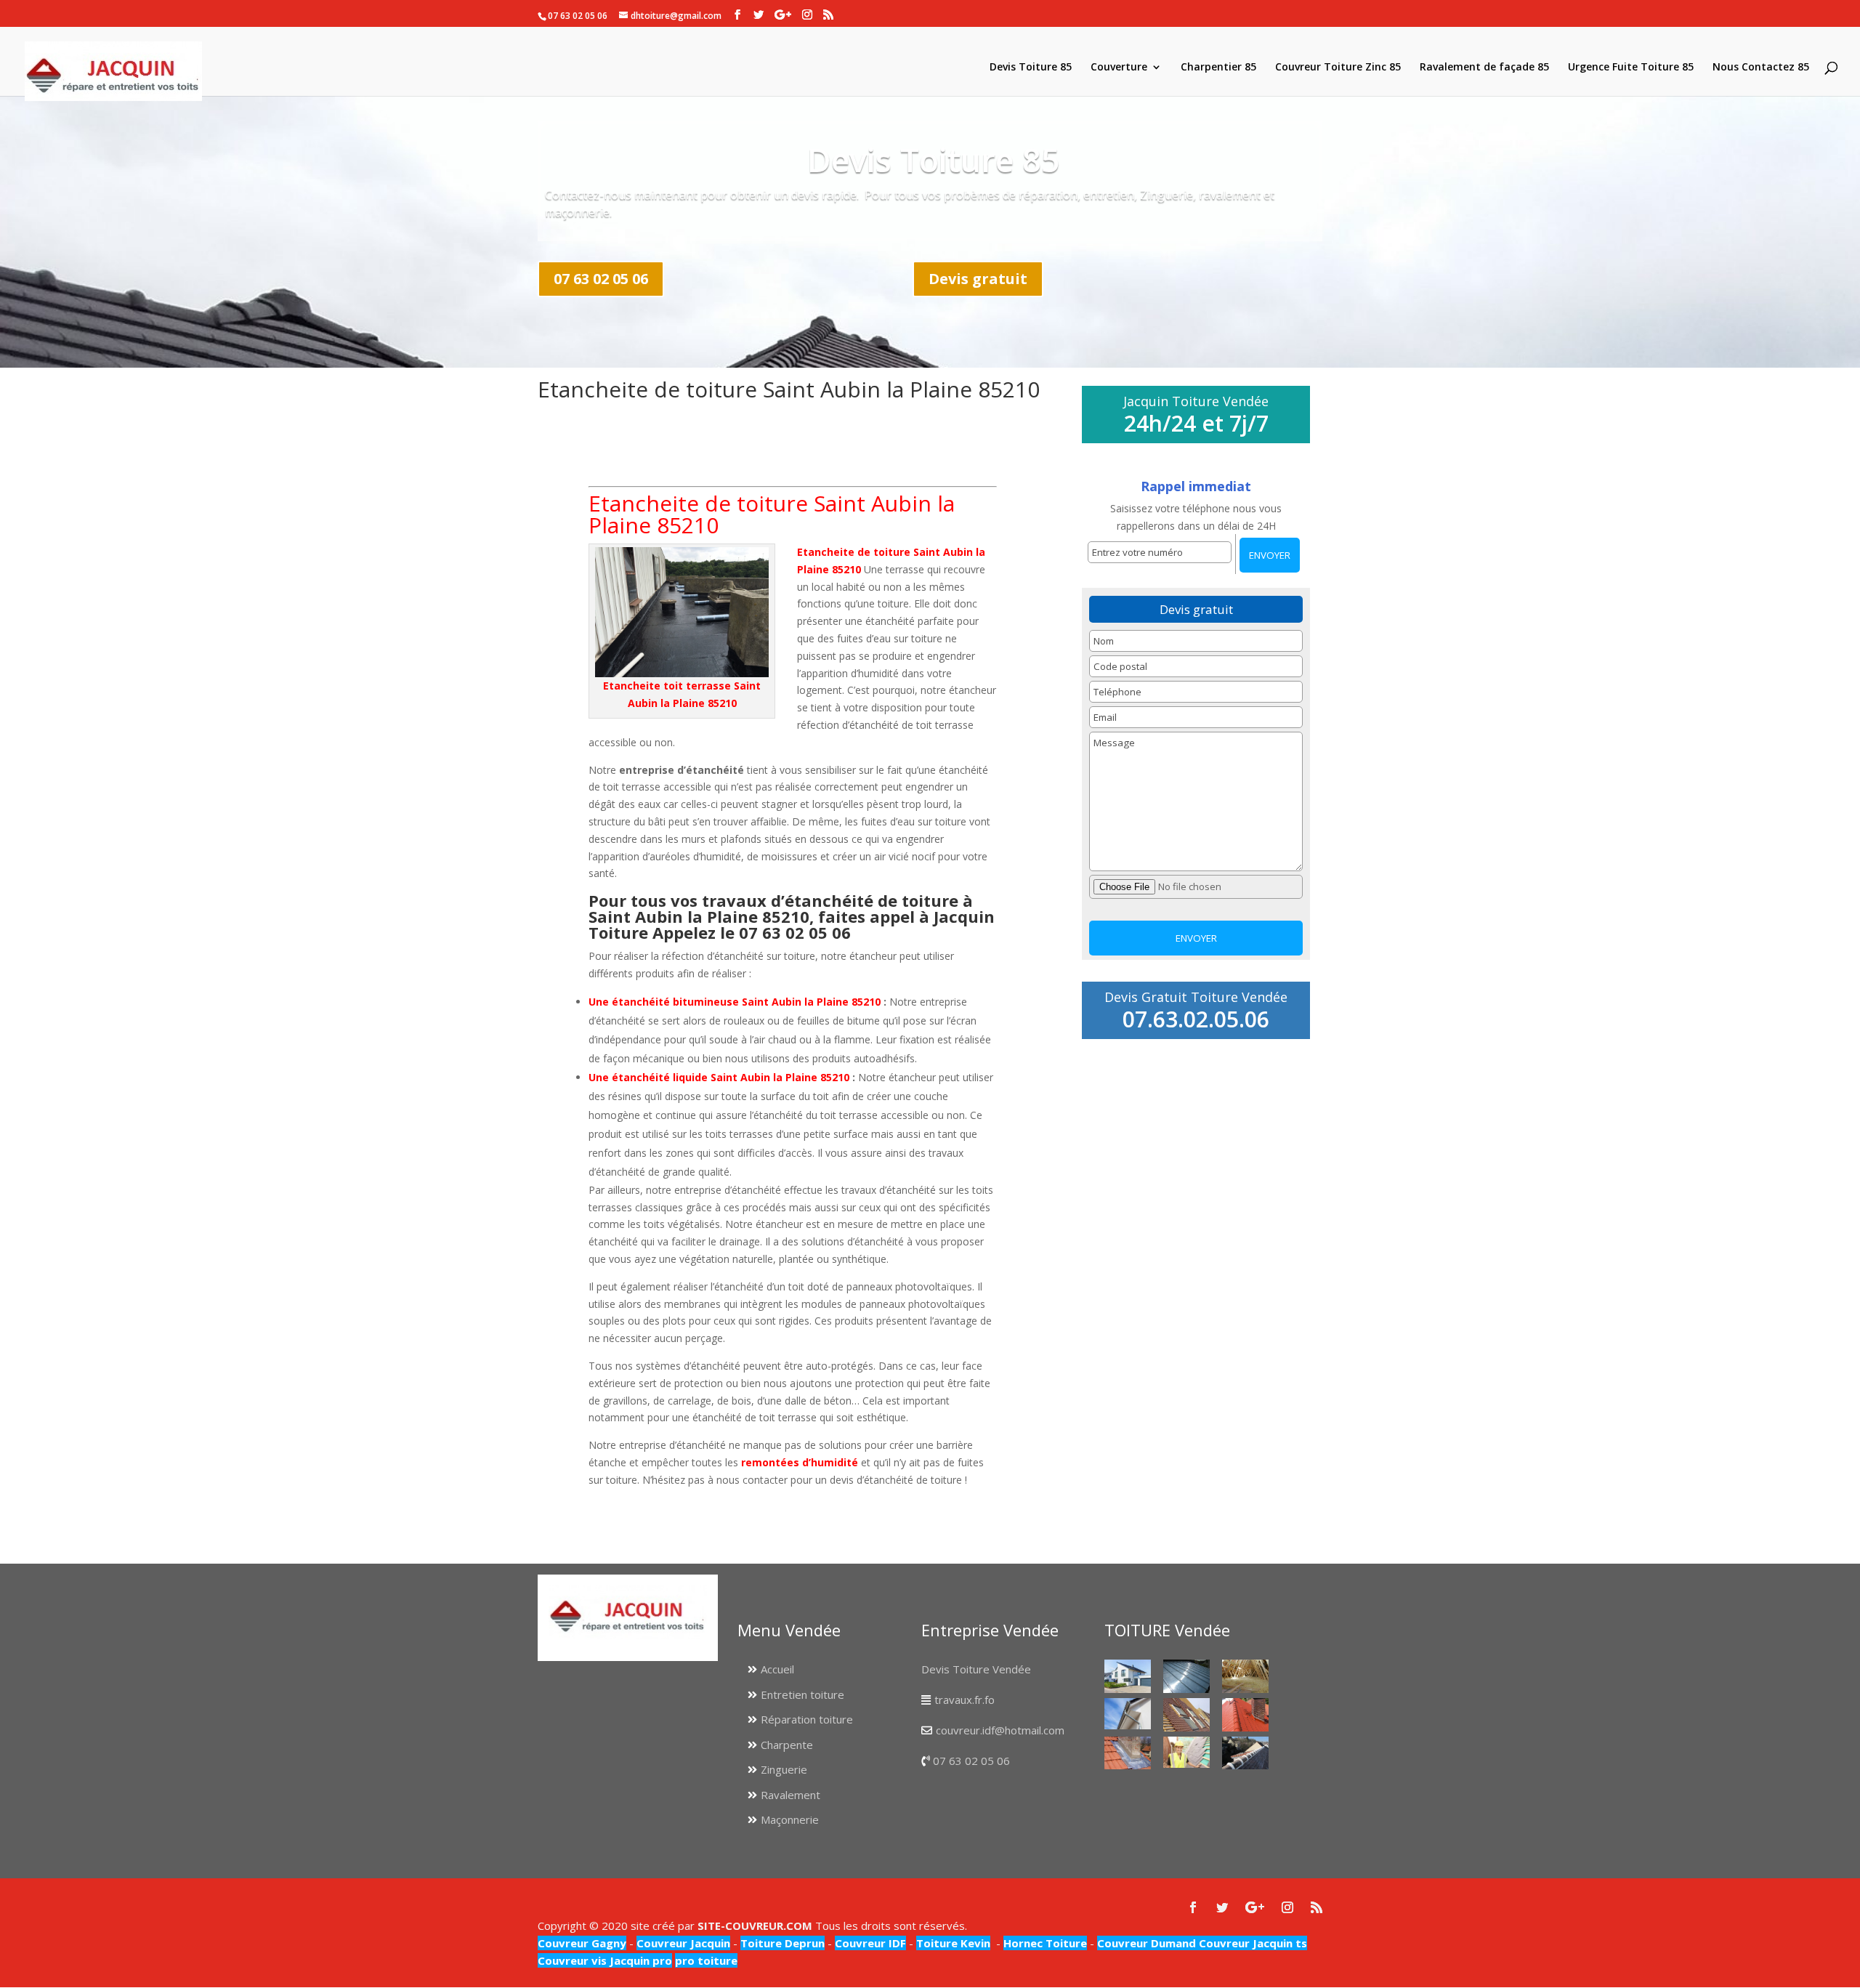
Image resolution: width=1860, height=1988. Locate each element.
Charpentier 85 (1218, 68)
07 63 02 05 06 (601, 279)
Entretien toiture (802, 1694)
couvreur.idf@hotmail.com (1000, 1730)
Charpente (787, 1745)
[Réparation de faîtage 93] (1245, 1753)
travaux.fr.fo (965, 1700)
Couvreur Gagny (582, 1943)
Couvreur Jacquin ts (1252, 1943)
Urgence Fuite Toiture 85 (1631, 68)
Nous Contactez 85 (1761, 68)
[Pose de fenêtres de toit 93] (1186, 1714)
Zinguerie (784, 1769)
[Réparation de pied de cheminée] (1128, 1753)
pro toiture (706, 1960)
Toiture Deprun (783, 1943)
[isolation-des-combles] (1245, 1676)
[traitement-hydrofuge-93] (1245, 1714)
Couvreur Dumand (1147, 1943)
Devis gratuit (978, 279)
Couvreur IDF (870, 1943)
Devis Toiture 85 (1031, 68)
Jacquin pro (639, 1960)
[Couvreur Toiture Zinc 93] (1186, 1676)
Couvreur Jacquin (683, 1943)
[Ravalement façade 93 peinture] (1128, 1676)
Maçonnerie (790, 1819)
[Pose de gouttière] (1128, 1714)
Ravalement (790, 1795)
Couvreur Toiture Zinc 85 (1338, 68)
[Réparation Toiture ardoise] (1186, 1752)
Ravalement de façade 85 (1484, 68)
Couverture (1119, 68)
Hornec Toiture (1045, 1943)
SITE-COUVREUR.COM (755, 1926)
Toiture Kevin (953, 1943)
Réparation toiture (807, 1719)
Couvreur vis (572, 1960)
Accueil (777, 1669)
